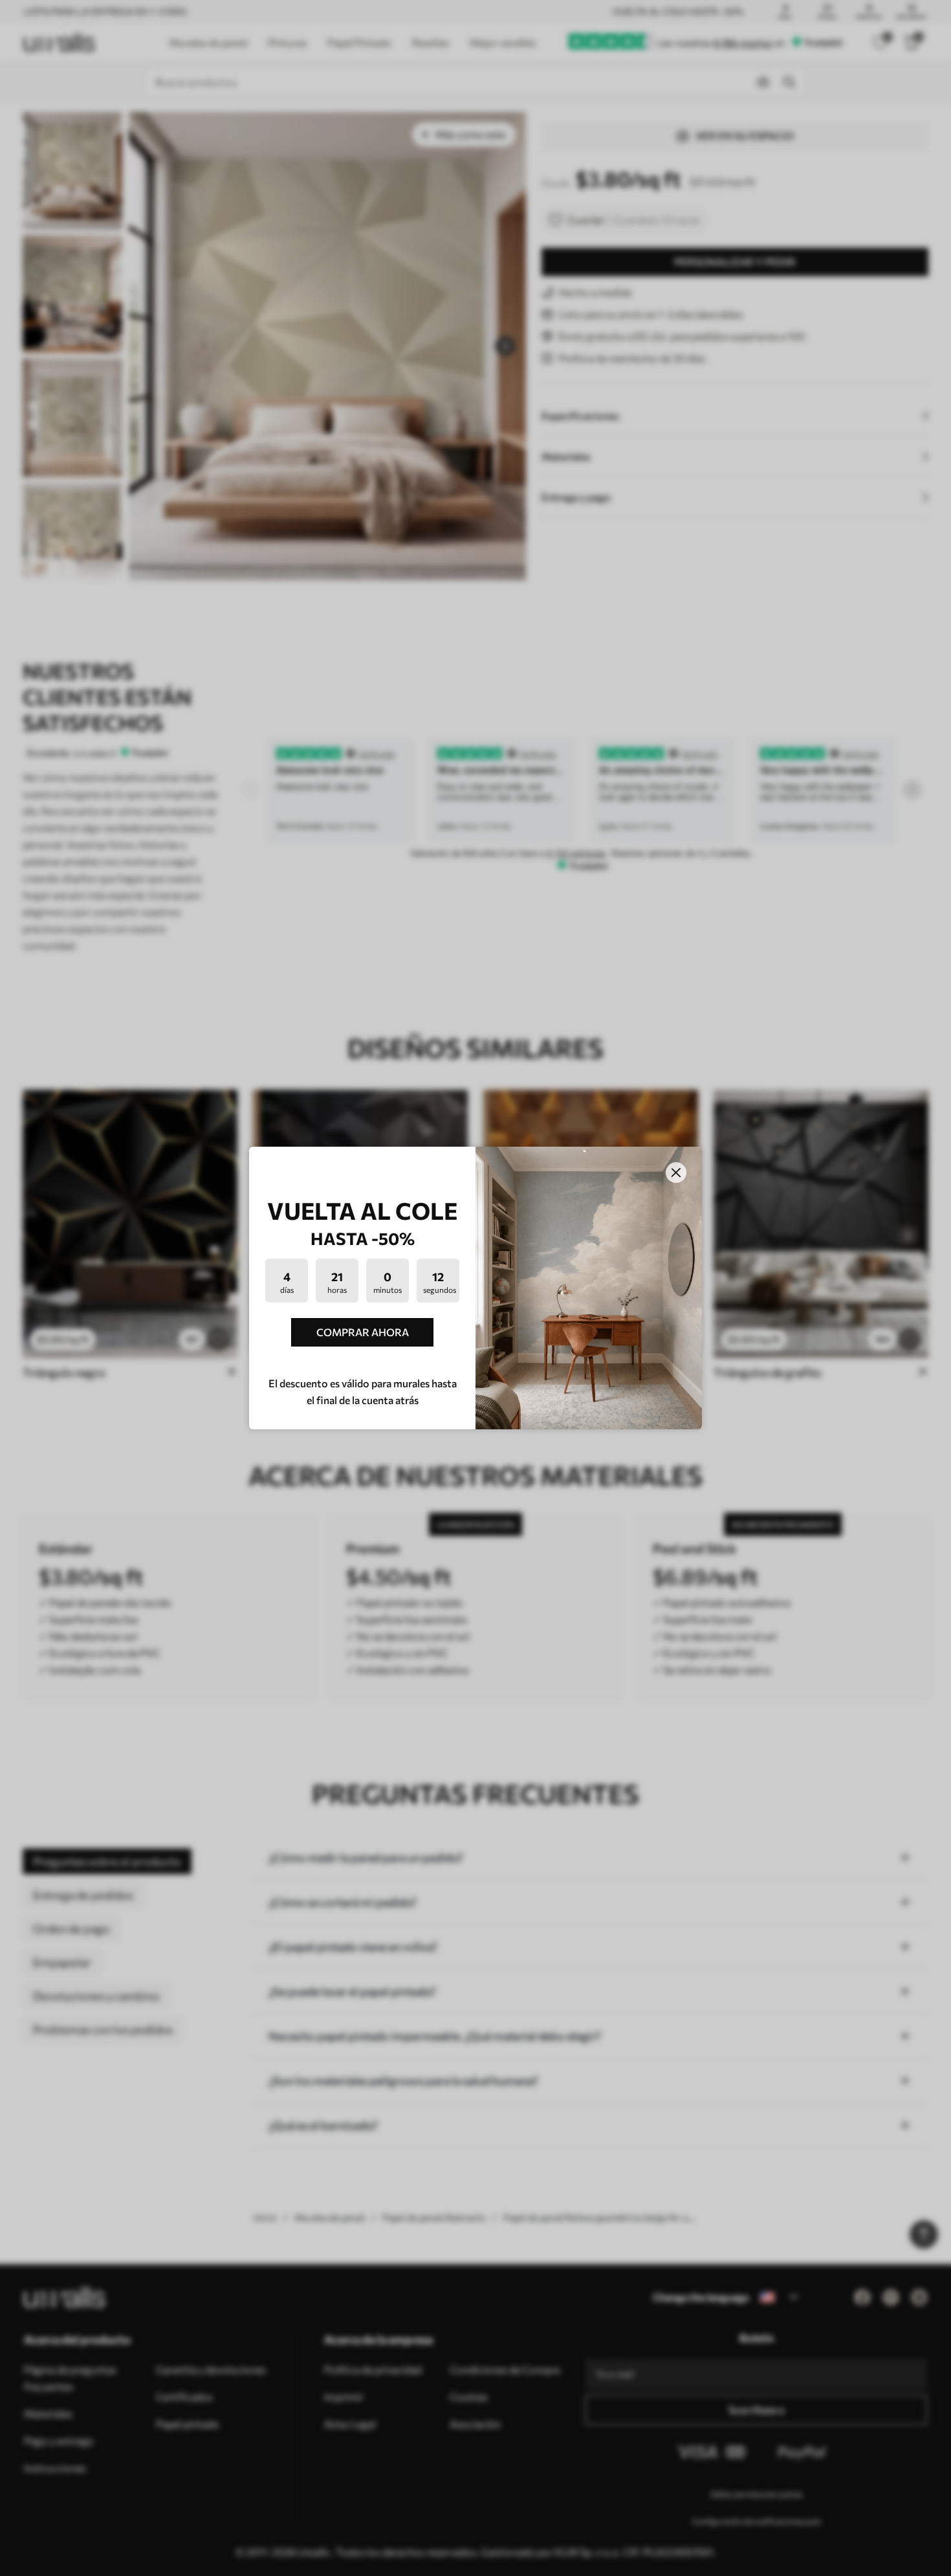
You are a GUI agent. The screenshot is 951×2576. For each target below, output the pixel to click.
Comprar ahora (363, 1332)
